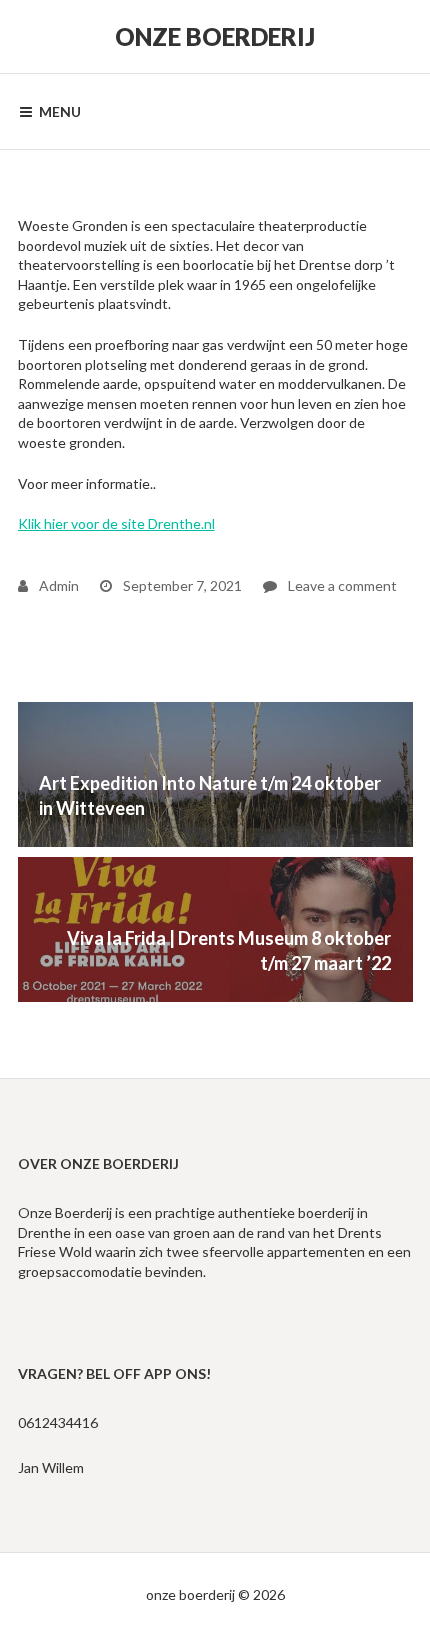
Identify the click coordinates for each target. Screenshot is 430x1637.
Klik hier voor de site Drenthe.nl (116, 523)
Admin (57, 585)
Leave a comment (330, 585)
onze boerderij (215, 36)
